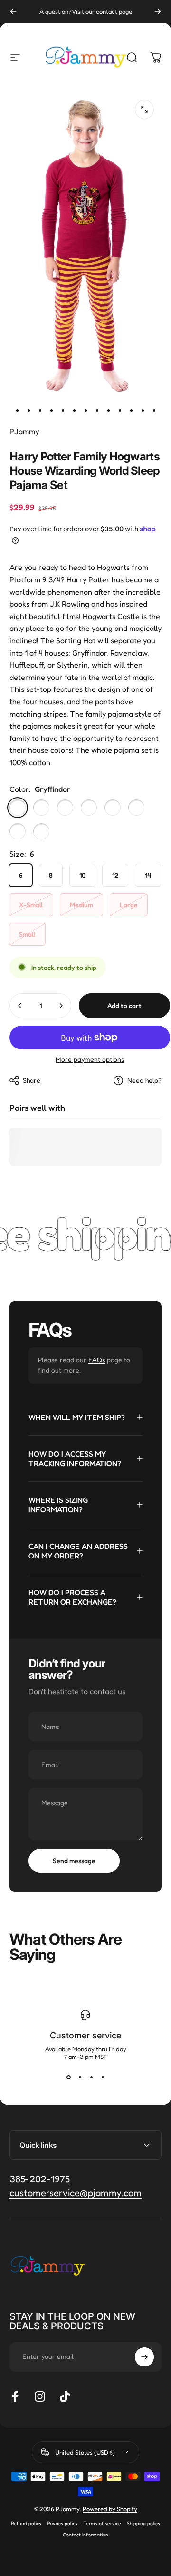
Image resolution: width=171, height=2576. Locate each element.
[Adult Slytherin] (136, 808)
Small (27, 934)
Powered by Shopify (110, 2509)
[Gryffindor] (18, 808)
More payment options (90, 1059)
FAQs (97, 1360)
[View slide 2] (80, 2077)
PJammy (24, 431)
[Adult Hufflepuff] (18, 831)
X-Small (31, 904)
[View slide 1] (68, 2077)
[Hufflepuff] (89, 808)
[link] (76, 2193)
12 (115, 875)
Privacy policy (62, 2523)
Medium (81, 904)
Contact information (85, 2535)
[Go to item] (17, 410)
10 (82, 875)
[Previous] (13, 11)
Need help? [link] (144, 1080)
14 (148, 875)
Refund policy (26, 2523)
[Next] (158, 11)
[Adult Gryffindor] (113, 808)
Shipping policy (143, 2523)
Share (32, 1080)
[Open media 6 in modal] (144, 110)
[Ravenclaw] (65, 808)
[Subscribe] (144, 2357)
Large (129, 904)
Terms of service (102, 2523)
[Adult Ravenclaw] (41, 831)
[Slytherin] (41, 808)
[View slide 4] (103, 2077)
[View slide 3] (91, 2077)
